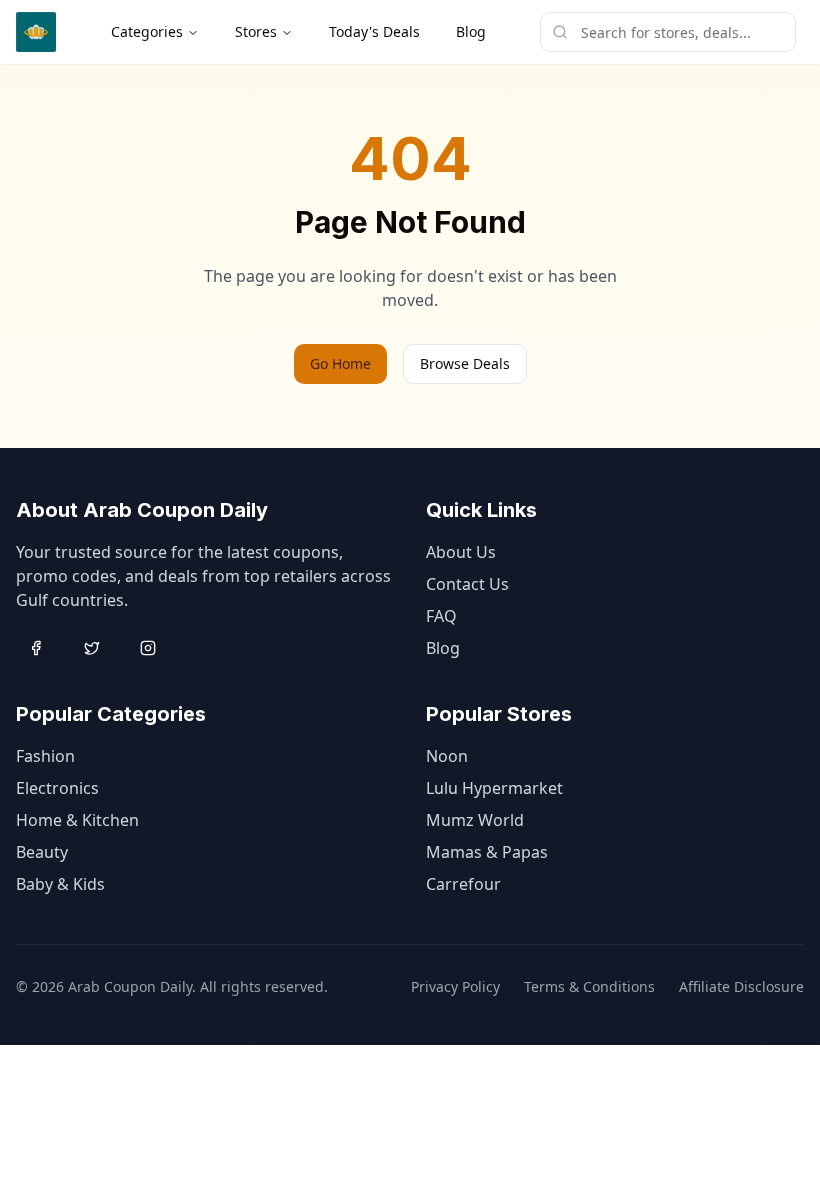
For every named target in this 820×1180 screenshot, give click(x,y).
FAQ (441, 616)
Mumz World (475, 820)
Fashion (45, 756)
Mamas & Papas (487, 852)
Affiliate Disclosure (741, 986)
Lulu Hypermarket (494, 788)
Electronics (57, 788)
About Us (461, 552)
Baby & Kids (60, 884)
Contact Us (467, 584)
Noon (447, 756)
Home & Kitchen (77, 820)
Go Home (340, 363)
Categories (147, 31)
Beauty (42, 852)
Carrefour (463, 884)
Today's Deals (374, 31)
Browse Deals (465, 363)
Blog (471, 31)
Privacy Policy (455, 986)
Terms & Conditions (589, 986)
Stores (256, 31)
